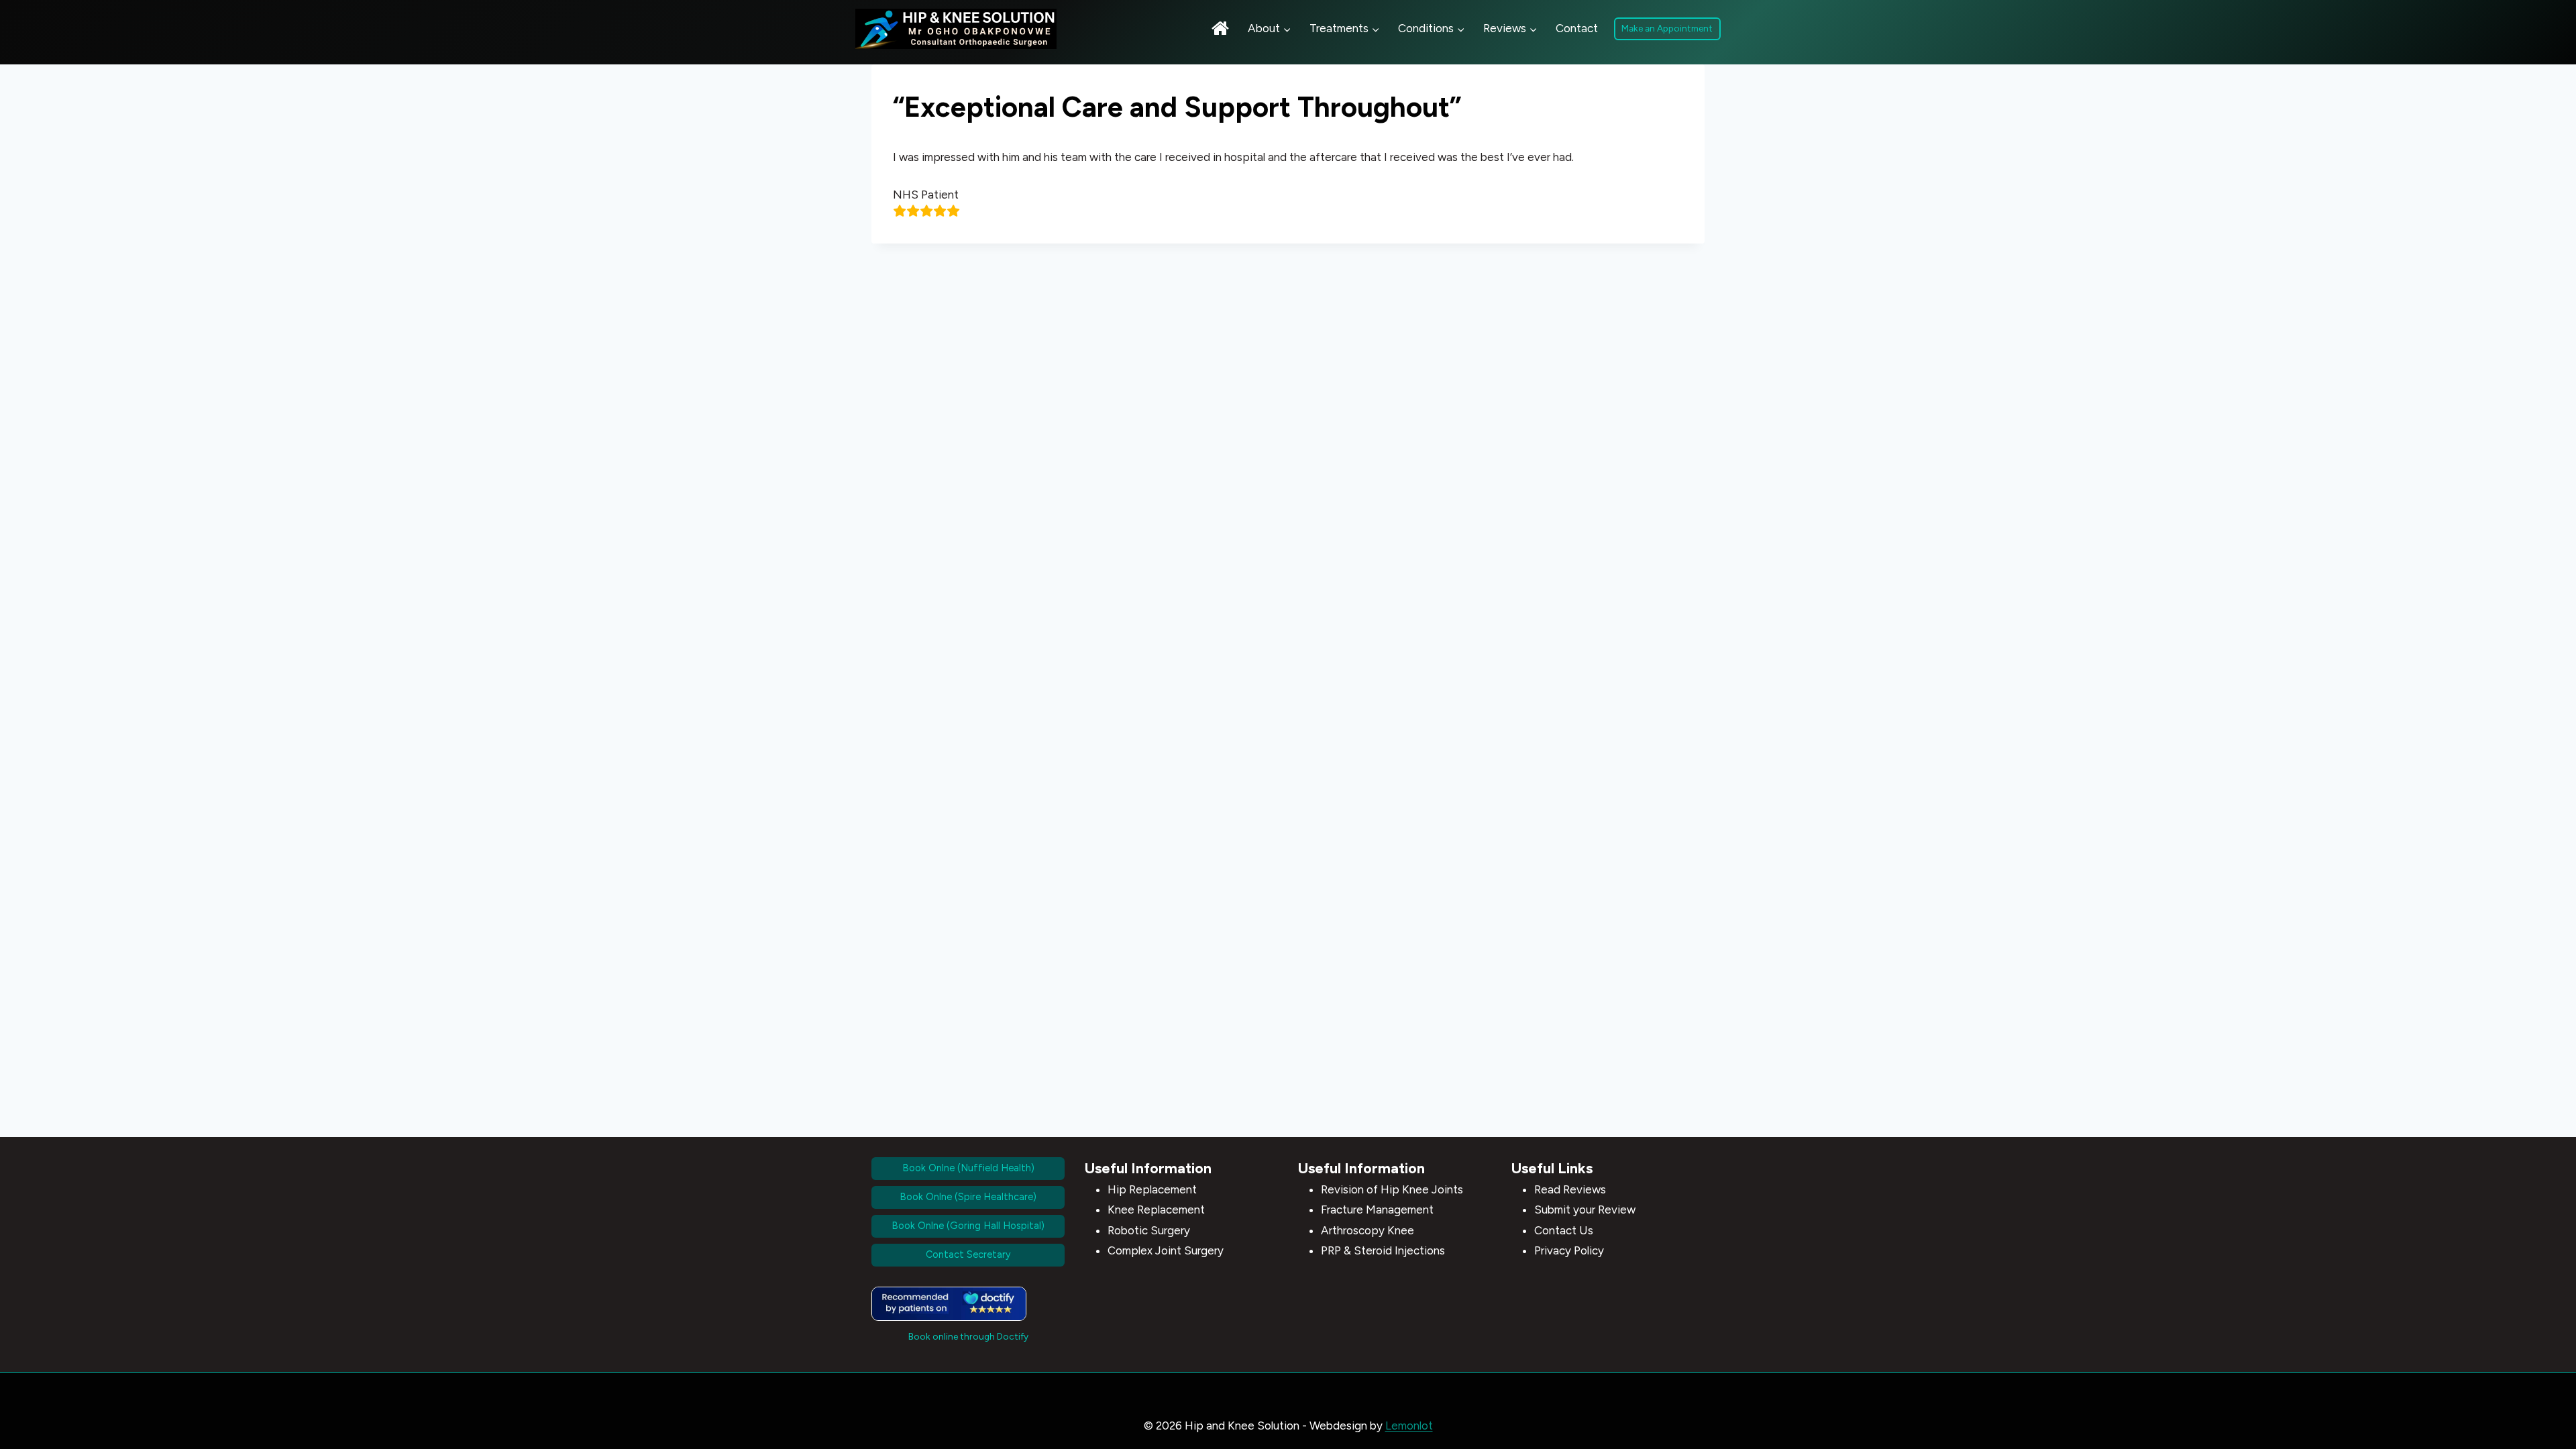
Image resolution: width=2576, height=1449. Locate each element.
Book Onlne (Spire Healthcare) (968, 1197)
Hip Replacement (1152, 1189)
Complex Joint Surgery (1166, 1250)
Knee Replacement (1156, 1210)
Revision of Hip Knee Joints (1392, 1189)
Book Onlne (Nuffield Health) (968, 1168)
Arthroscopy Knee (1367, 1230)
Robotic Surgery (1149, 1230)
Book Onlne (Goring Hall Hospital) (968, 1226)
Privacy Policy (1569, 1250)
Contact (1577, 28)
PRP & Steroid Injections (1383, 1250)
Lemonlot (1409, 1426)
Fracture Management (1377, 1210)
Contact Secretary (968, 1254)
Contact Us (1564, 1230)
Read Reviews (1570, 1189)
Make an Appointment (1667, 28)
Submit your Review (1585, 1210)
